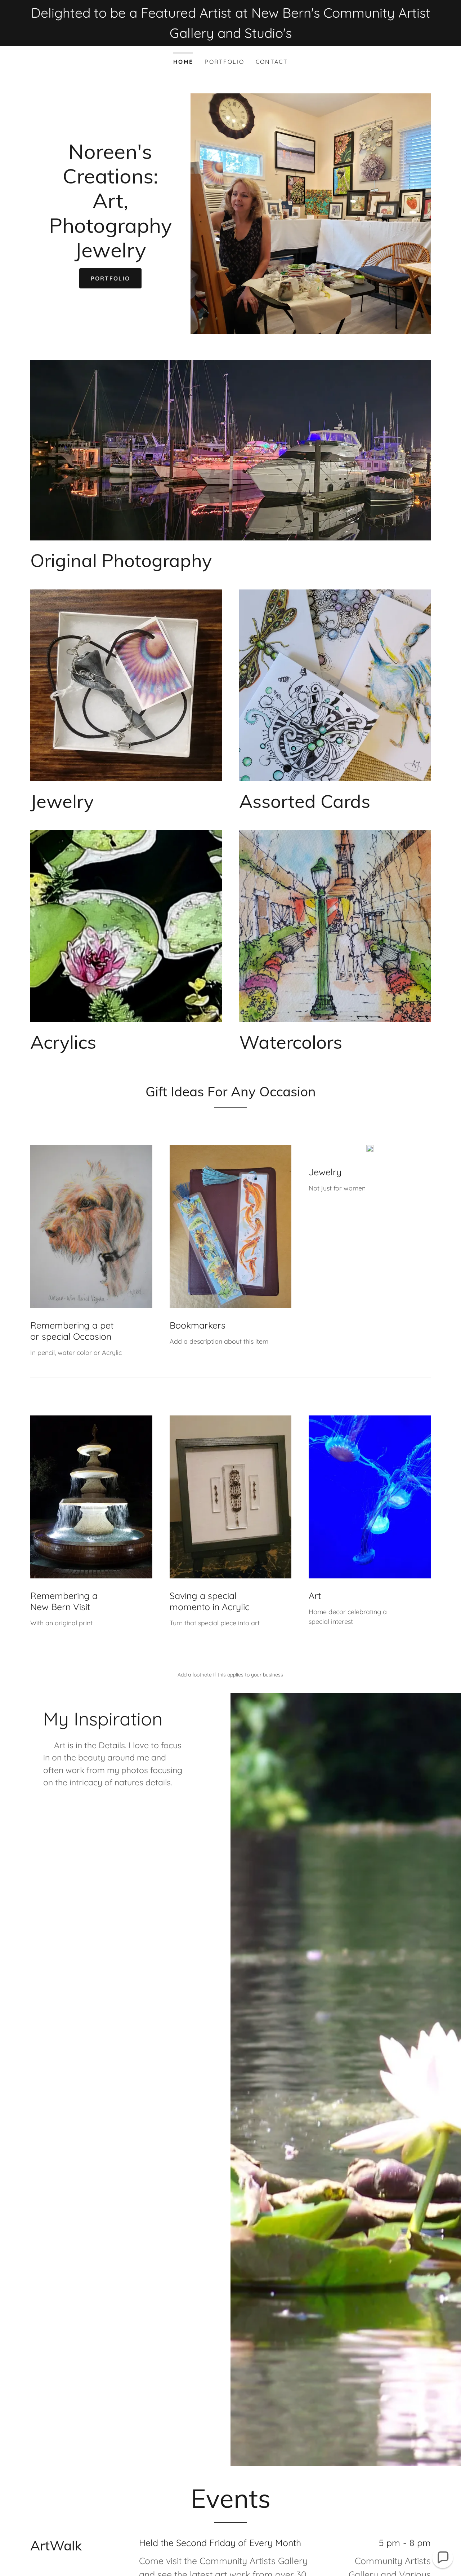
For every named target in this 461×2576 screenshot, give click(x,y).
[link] (110, 255)
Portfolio (111, 278)
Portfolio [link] (224, 62)
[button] (443, 2558)
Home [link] (183, 62)
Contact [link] (272, 62)
